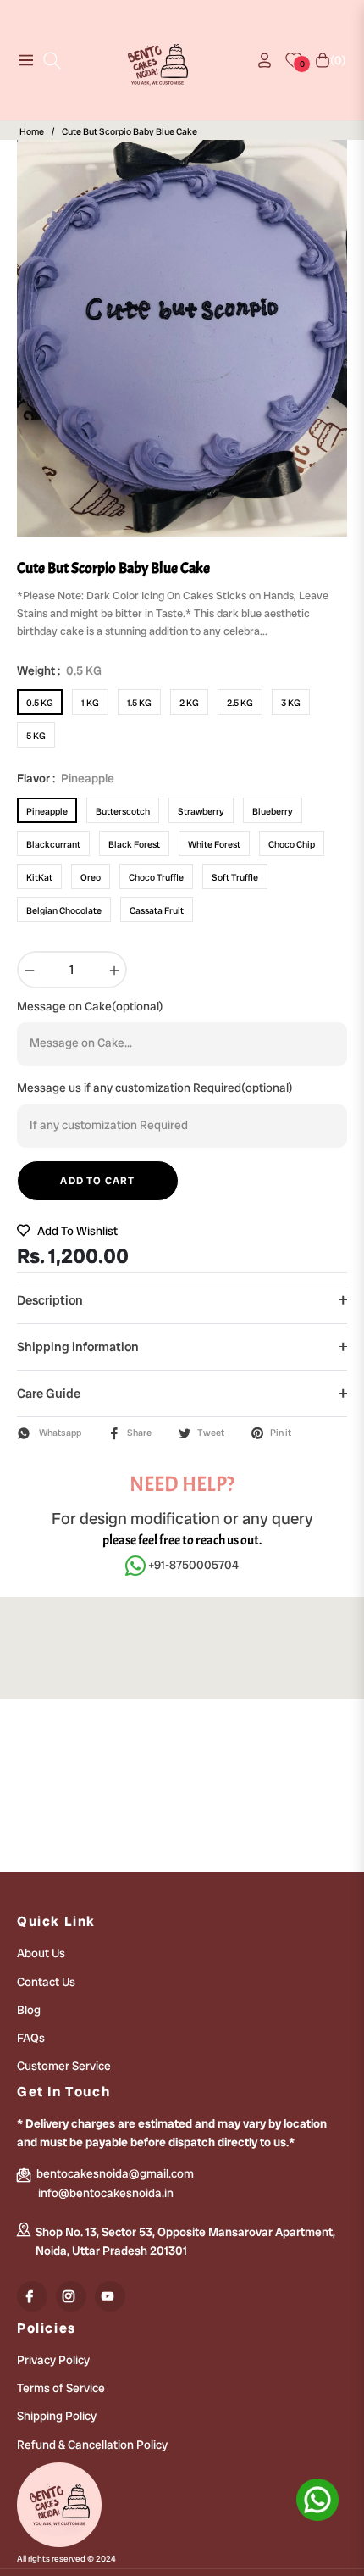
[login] (258, 60)
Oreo (91, 877)
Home (32, 132)
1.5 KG (139, 703)
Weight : (59, 670)
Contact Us (46, 1982)
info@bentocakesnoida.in (106, 2193)
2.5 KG (240, 703)
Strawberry (201, 811)
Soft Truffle (235, 877)
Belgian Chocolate (64, 910)
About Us (41, 1953)
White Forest (214, 844)
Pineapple (47, 811)
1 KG (90, 703)
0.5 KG (40, 703)
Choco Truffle (156, 877)
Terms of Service (61, 2388)
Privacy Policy (53, 2360)
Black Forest (134, 844)
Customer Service (64, 2066)
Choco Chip (292, 844)
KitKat (39, 877)
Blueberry (273, 811)
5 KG (36, 736)
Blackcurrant (53, 844)
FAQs (31, 2038)
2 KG (189, 703)
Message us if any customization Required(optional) (155, 1088)
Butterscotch (123, 811)
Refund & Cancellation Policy (92, 2445)
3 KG (291, 703)
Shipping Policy (57, 2416)
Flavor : (66, 778)
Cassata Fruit (157, 910)
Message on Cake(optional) (90, 1006)
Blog (29, 2010)
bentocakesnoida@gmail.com (114, 2173)
